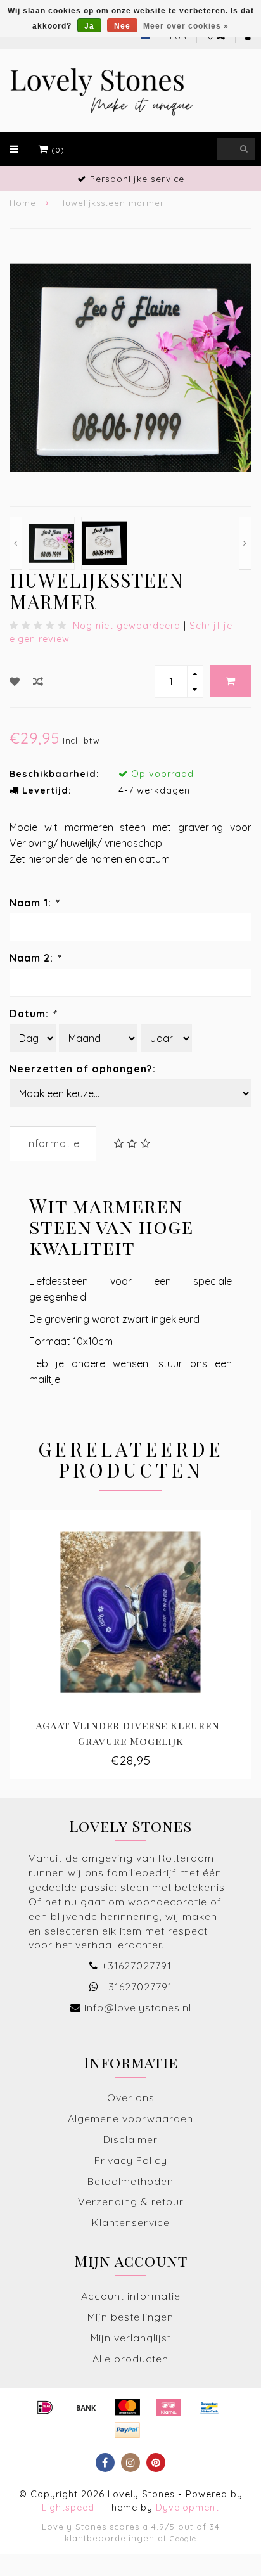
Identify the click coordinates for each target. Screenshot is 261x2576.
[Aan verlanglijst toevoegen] (15, 681)
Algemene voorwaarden (130, 2118)
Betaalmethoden (130, 2181)
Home (23, 203)
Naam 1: (34, 903)
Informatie (53, 1143)
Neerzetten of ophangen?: (83, 1069)
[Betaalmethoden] (45, 2407)
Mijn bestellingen (130, 2317)
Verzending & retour (131, 2201)
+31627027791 (137, 1966)
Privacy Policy (131, 2160)
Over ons (131, 2097)
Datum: (33, 1014)
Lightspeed (68, 2508)
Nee (122, 26)
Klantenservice (131, 2222)
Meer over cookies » (186, 26)
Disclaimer (130, 2139)
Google (183, 2538)
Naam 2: (35, 958)
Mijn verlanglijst (131, 2338)
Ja (89, 26)
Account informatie (131, 2296)
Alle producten (130, 2359)
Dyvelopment (188, 2508)
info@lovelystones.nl (138, 2007)
